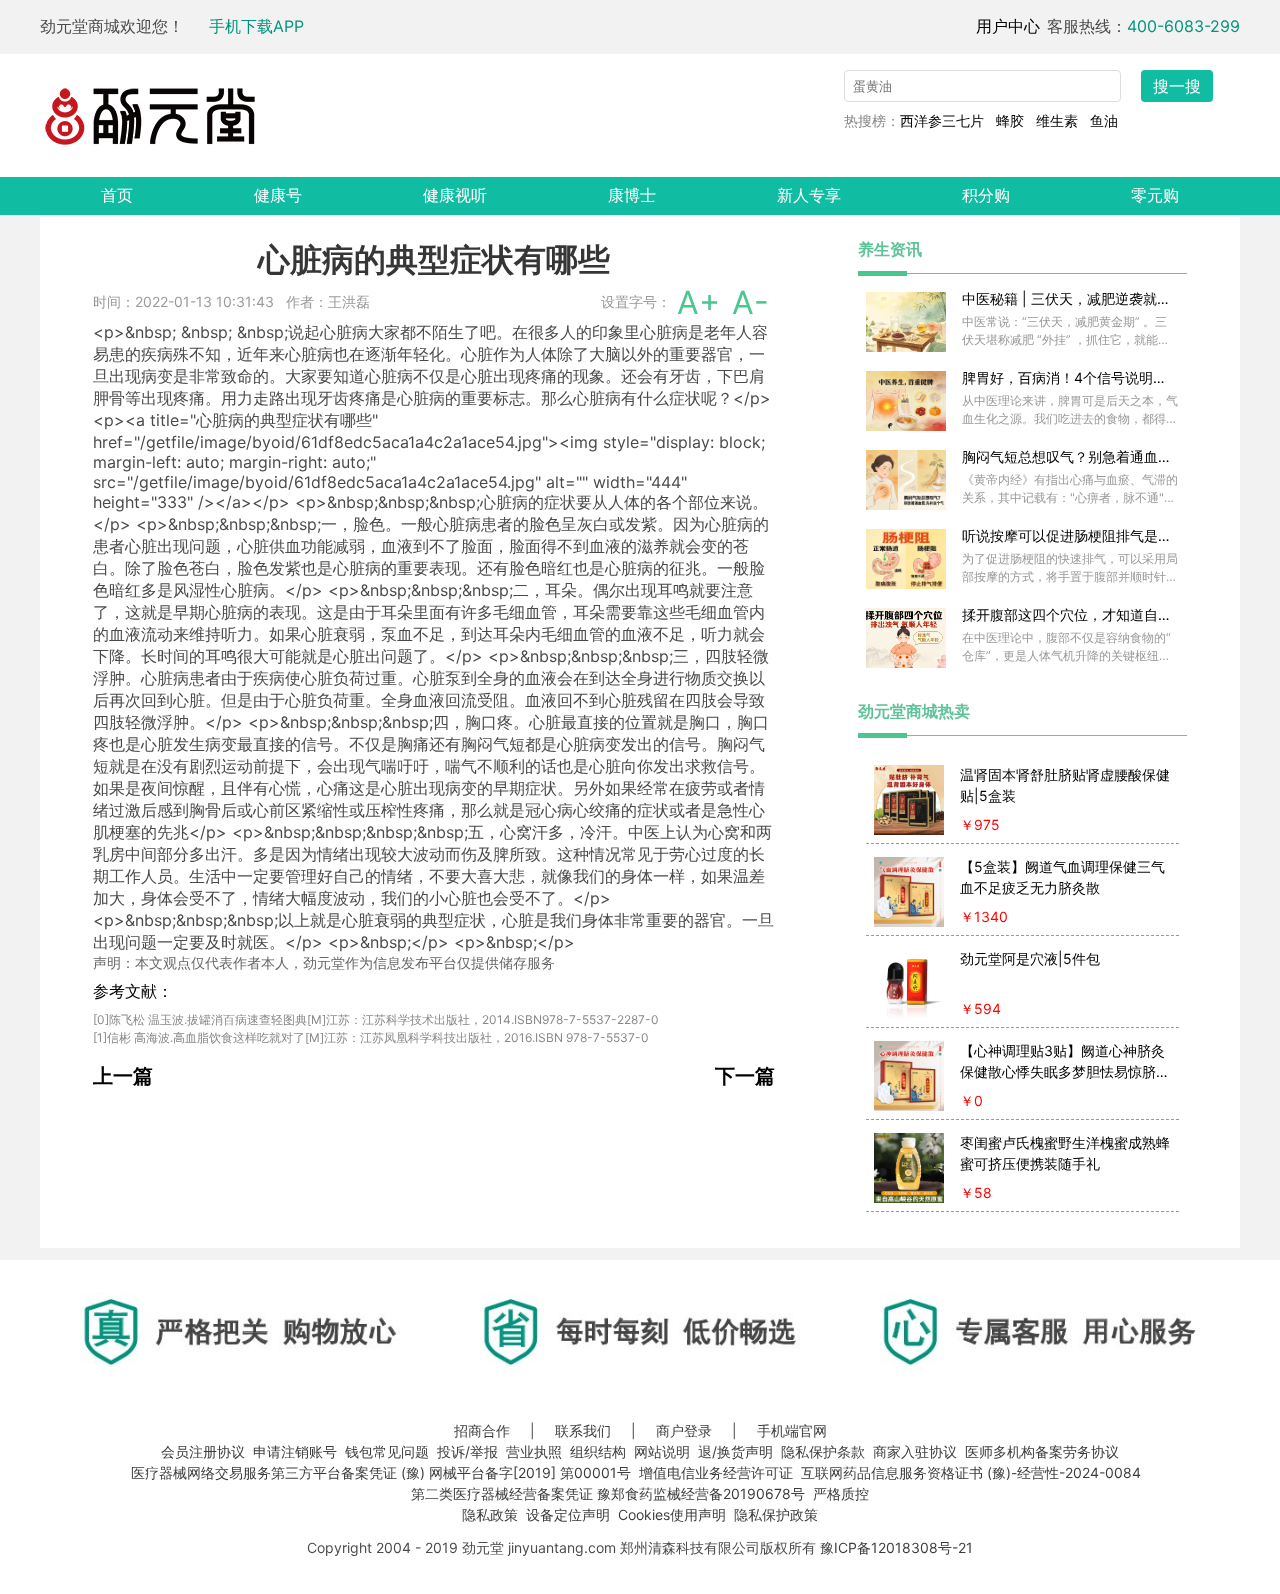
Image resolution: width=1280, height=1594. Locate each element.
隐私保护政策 (776, 1514)
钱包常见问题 (387, 1451)
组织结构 (598, 1451)
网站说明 (662, 1451)
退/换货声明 (735, 1451)
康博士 (632, 195)
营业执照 (534, 1451)
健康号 (278, 195)
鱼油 (1104, 120)
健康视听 (455, 195)
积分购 (986, 195)
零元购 (1155, 195)
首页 (117, 195)
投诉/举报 (467, 1451)
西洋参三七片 (942, 120)
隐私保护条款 (823, 1451)
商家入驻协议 (915, 1451)
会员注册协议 (203, 1451)
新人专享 (809, 195)
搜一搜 (1177, 86)
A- (750, 302)
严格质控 (841, 1493)
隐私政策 (490, 1514)
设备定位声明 (568, 1514)
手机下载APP (256, 26)
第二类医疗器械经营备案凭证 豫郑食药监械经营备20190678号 (608, 1493)
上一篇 (123, 1076)
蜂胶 (1010, 120)
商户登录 (684, 1430)
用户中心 (1008, 26)
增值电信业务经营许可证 (716, 1472)
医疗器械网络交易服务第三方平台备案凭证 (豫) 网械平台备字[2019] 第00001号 (381, 1472)
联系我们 (583, 1430)
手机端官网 (792, 1430)
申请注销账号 (295, 1451)
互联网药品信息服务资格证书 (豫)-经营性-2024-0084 (971, 1472)
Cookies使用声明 (672, 1514)
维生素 (1057, 120)
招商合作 (482, 1430)
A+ (698, 302)
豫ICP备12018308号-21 (896, 1547)
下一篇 (745, 1076)
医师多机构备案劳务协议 (1042, 1451)
